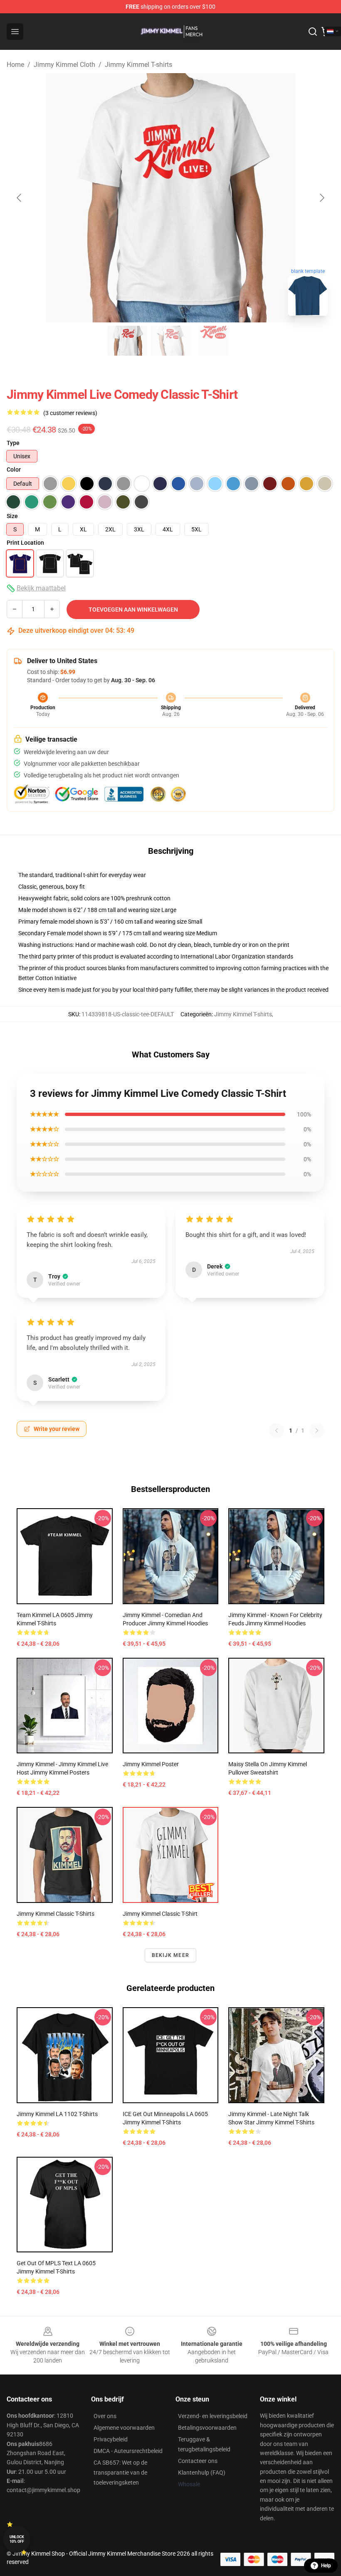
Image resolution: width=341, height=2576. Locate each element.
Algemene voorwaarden (124, 2428)
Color (14, 469)
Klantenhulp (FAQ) (202, 2473)
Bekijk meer (170, 1955)
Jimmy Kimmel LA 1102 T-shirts (57, 2114)
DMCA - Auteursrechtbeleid (128, 2451)
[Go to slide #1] (127, 341)
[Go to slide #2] (170, 341)
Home (15, 65)
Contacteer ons (198, 2461)
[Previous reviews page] (277, 1431)
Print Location (25, 543)
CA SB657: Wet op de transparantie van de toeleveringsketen (120, 2473)
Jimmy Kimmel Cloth (64, 65)
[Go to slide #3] (214, 341)
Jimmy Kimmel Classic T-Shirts (56, 1914)
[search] (313, 32)
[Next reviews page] (317, 1431)
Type (13, 443)
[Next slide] (321, 198)
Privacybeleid (111, 2439)
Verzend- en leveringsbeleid (213, 2416)
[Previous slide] (20, 198)
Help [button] (326, 2566)
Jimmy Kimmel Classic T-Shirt (160, 1914)
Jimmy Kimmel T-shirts (138, 65)
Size (12, 516)
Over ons (105, 2416)
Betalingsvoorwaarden (207, 2428)
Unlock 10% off (17, 2539)
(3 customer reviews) (70, 413)
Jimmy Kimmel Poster (151, 1764)
